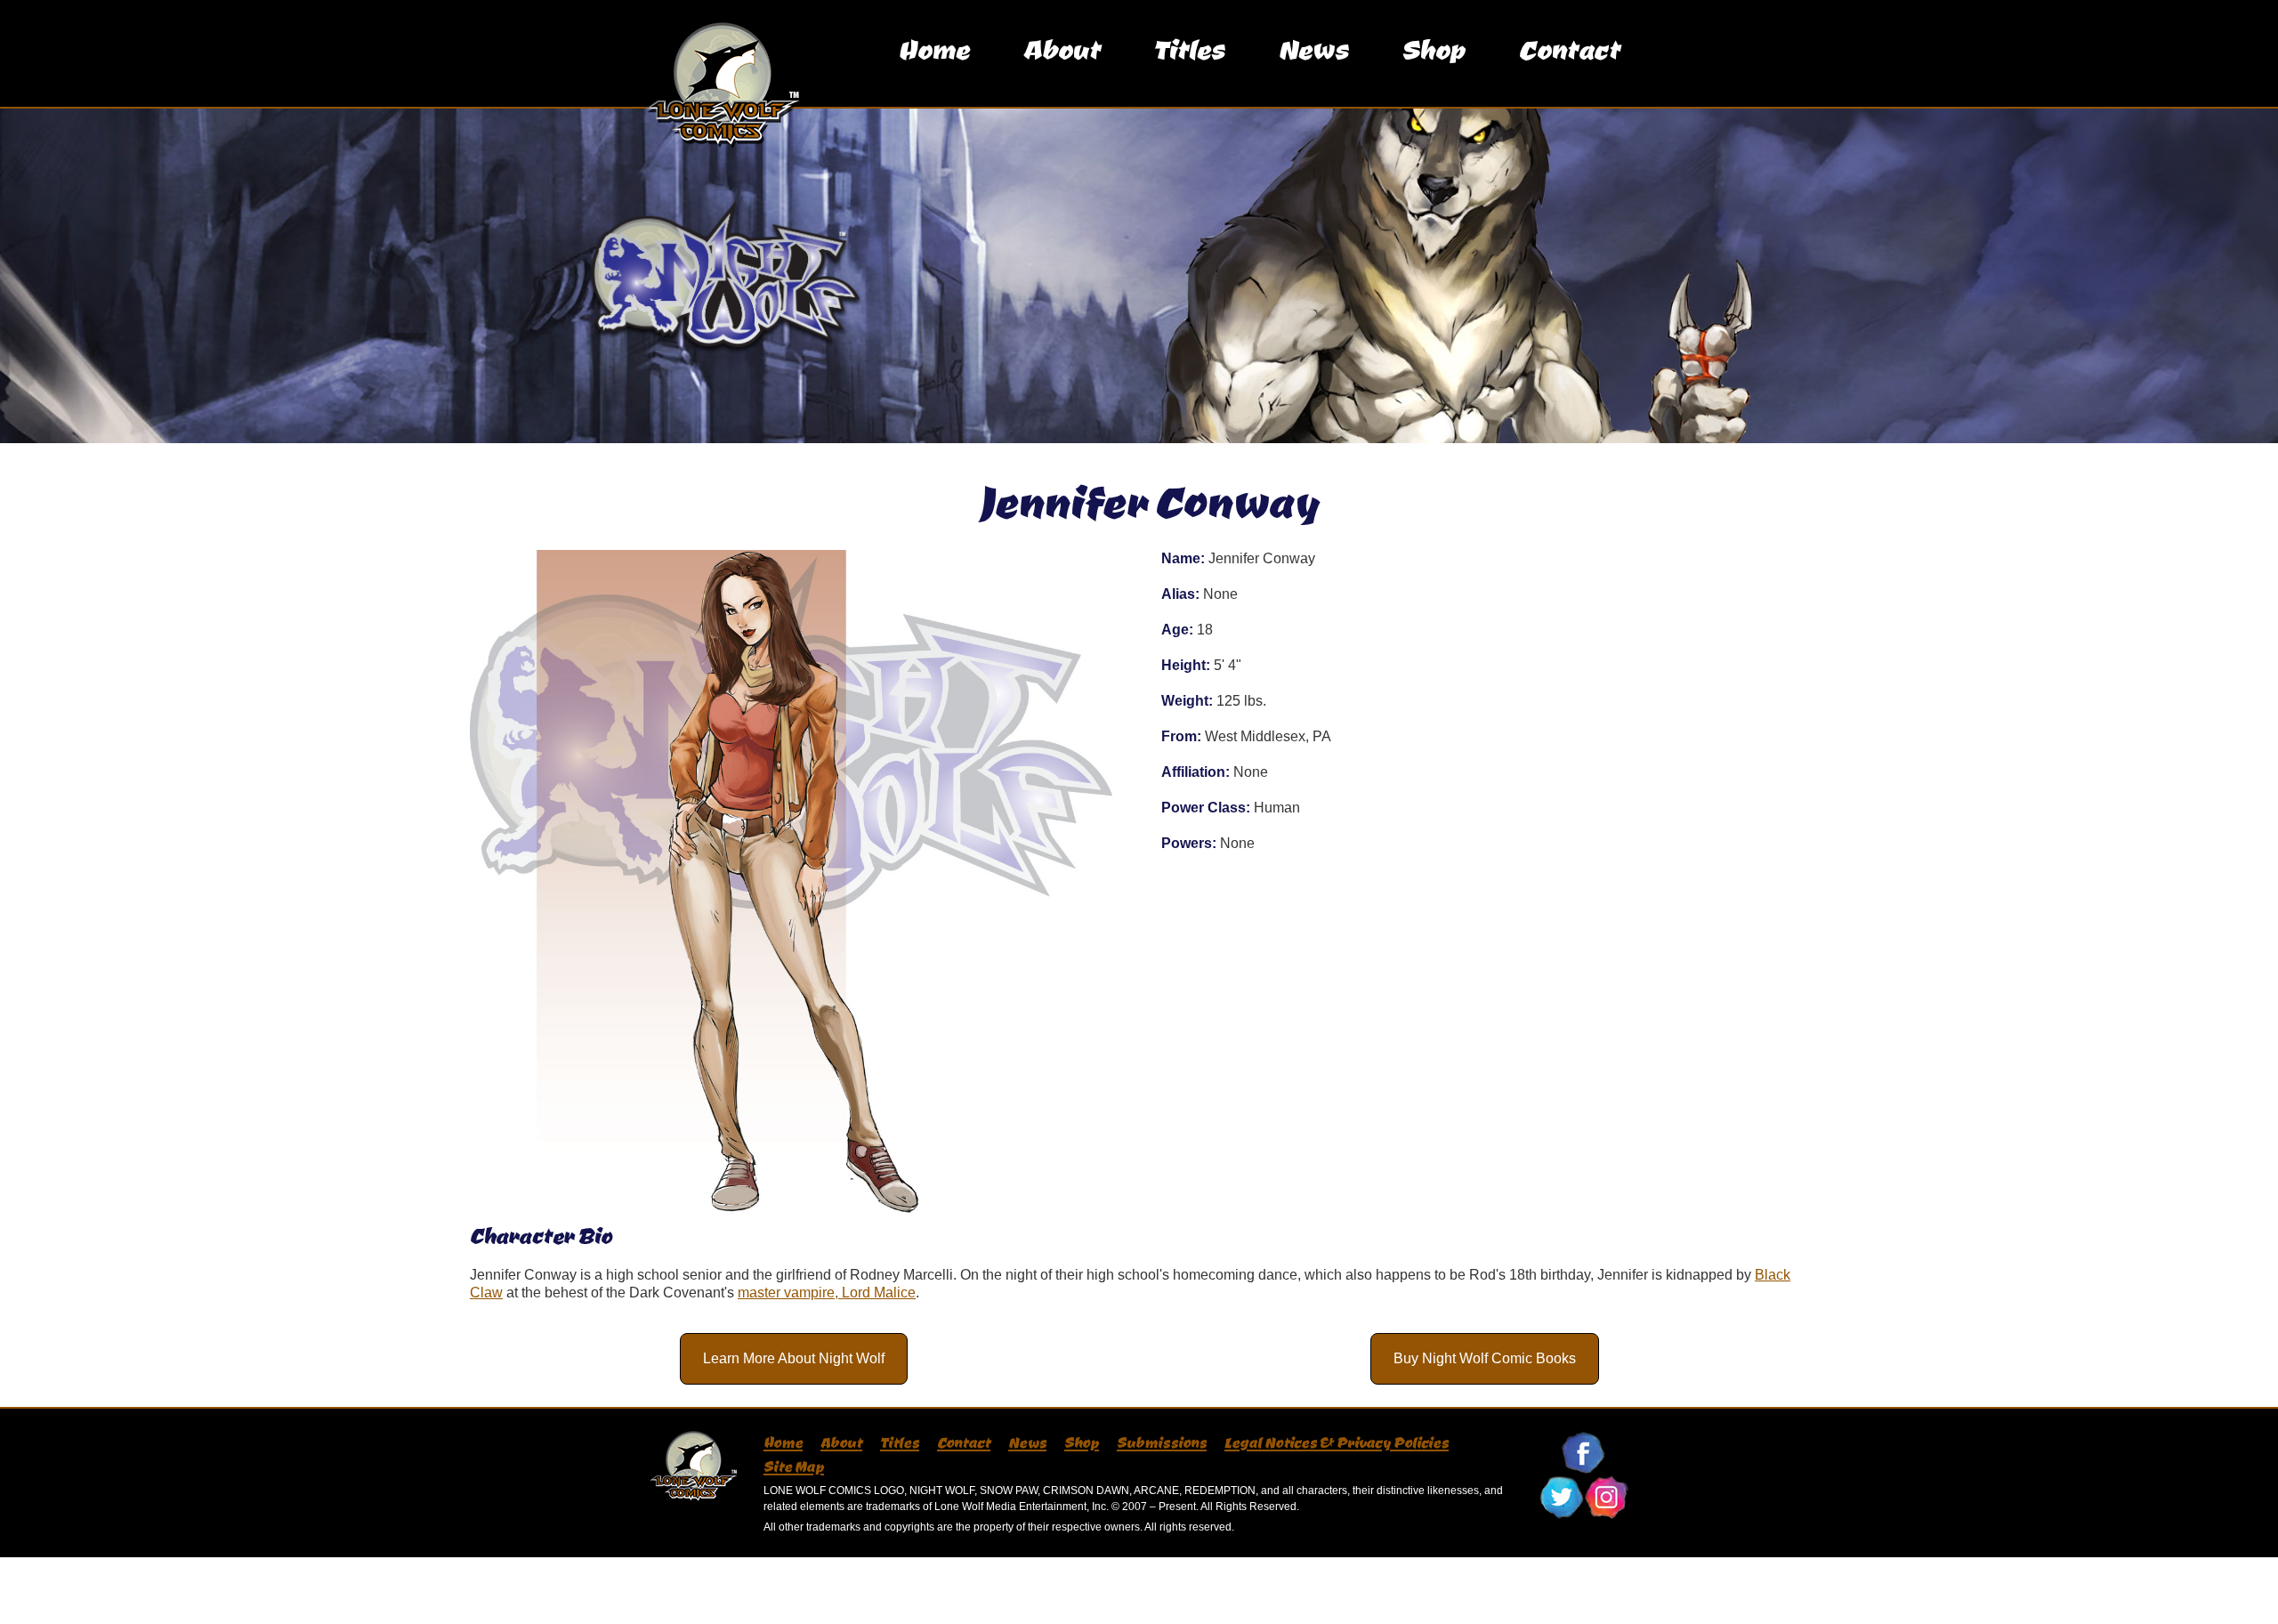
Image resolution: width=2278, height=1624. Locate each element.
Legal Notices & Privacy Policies (1337, 1442)
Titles (1189, 48)
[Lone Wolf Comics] (710, 53)
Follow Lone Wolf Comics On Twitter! (1562, 1498)
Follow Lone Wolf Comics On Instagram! (1606, 1498)
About (1061, 48)
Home (933, 48)
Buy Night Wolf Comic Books (1485, 1358)
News (1313, 48)
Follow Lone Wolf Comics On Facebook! (1584, 1453)
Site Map (794, 1466)
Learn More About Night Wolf (794, 1358)
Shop (1433, 48)
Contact (1569, 48)
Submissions (1162, 1442)
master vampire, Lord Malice (827, 1293)
